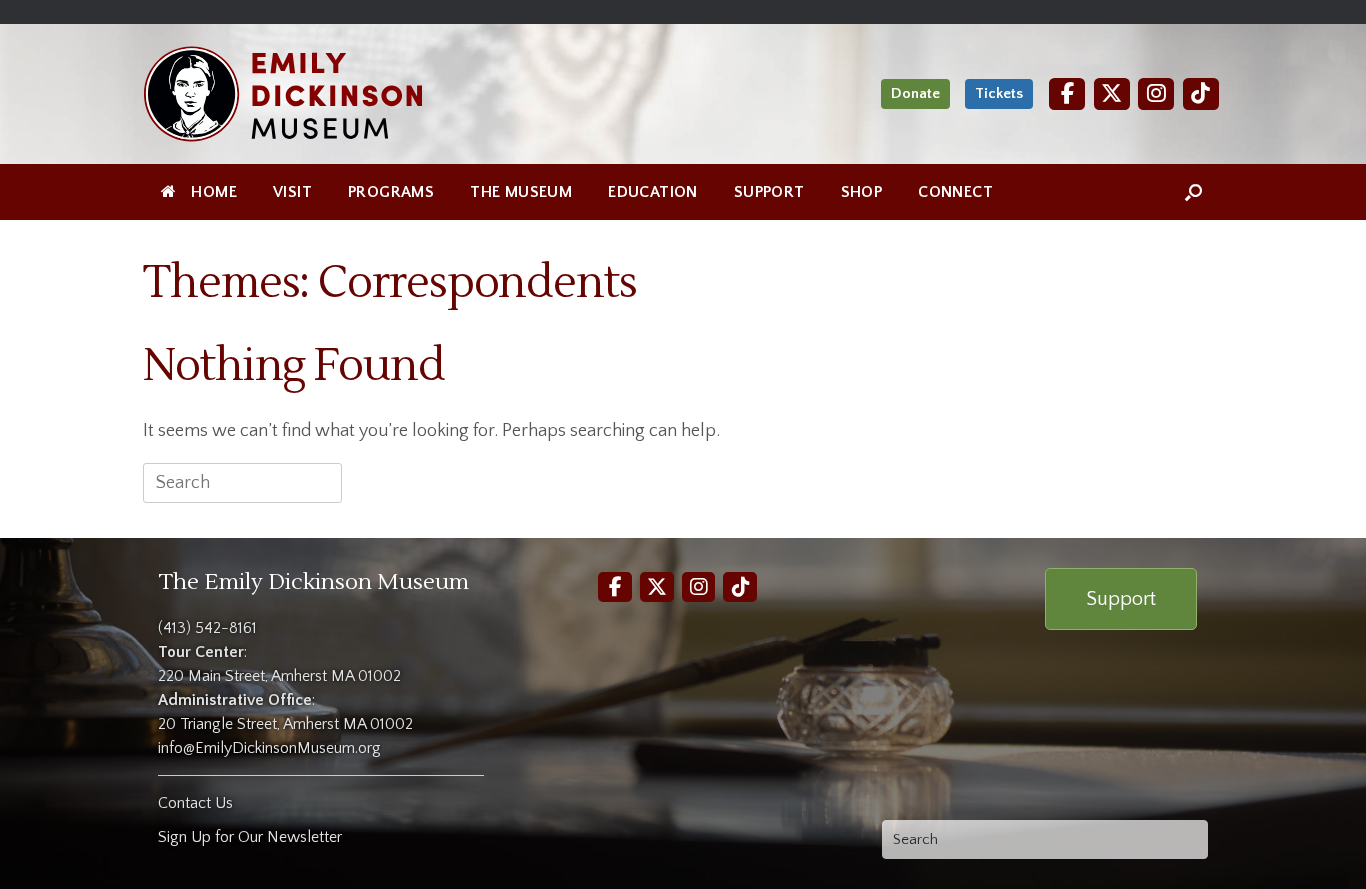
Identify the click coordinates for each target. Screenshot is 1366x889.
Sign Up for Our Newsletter (250, 837)
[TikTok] (1201, 93)
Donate (915, 93)
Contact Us (195, 803)
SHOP (862, 192)
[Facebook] (1067, 93)
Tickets (999, 93)
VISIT (292, 192)
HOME (214, 192)
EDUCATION (653, 192)
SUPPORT (769, 192)
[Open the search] (1193, 192)
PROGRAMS (391, 192)
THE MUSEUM (521, 192)
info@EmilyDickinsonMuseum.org (269, 748)
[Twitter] (1112, 93)
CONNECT (955, 192)
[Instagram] (1156, 93)
